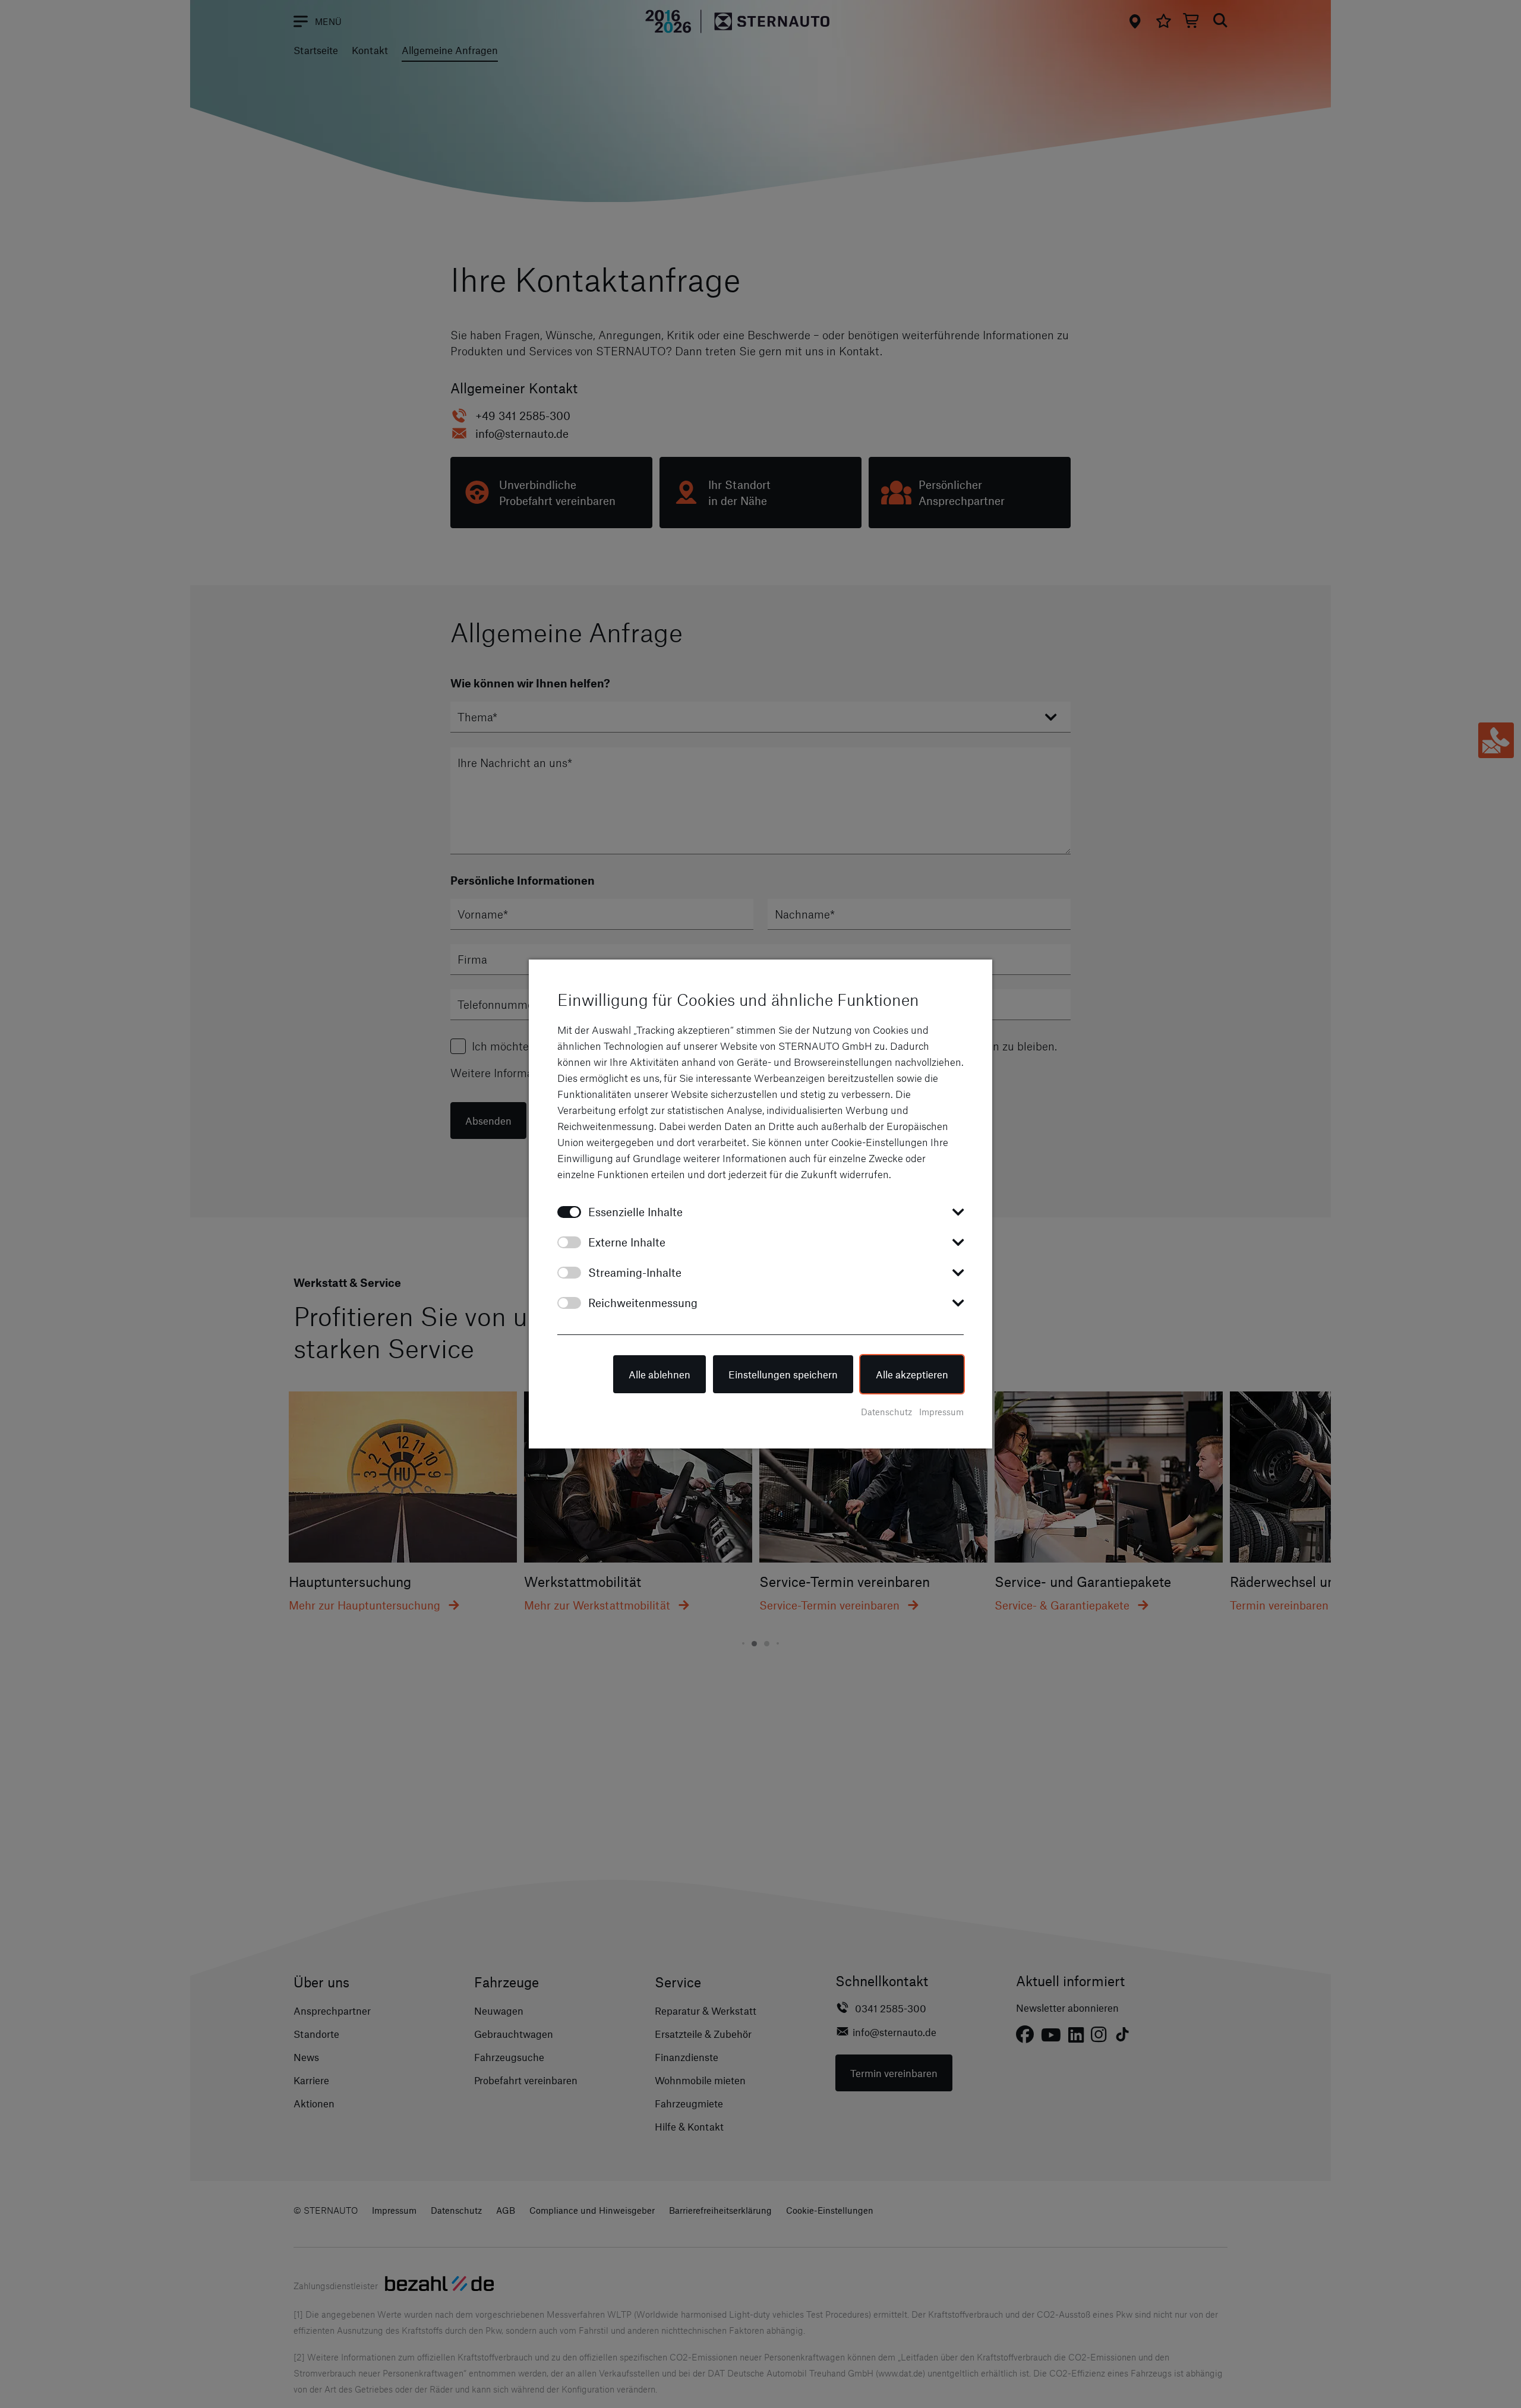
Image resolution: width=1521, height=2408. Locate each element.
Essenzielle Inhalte (635, 1212)
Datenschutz (886, 1412)
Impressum (941, 1412)
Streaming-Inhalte (635, 1272)
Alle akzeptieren (912, 1374)
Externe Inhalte (627, 1242)
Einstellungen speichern (783, 1374)
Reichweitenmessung (643, 1303)
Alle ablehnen (659, 1374)
